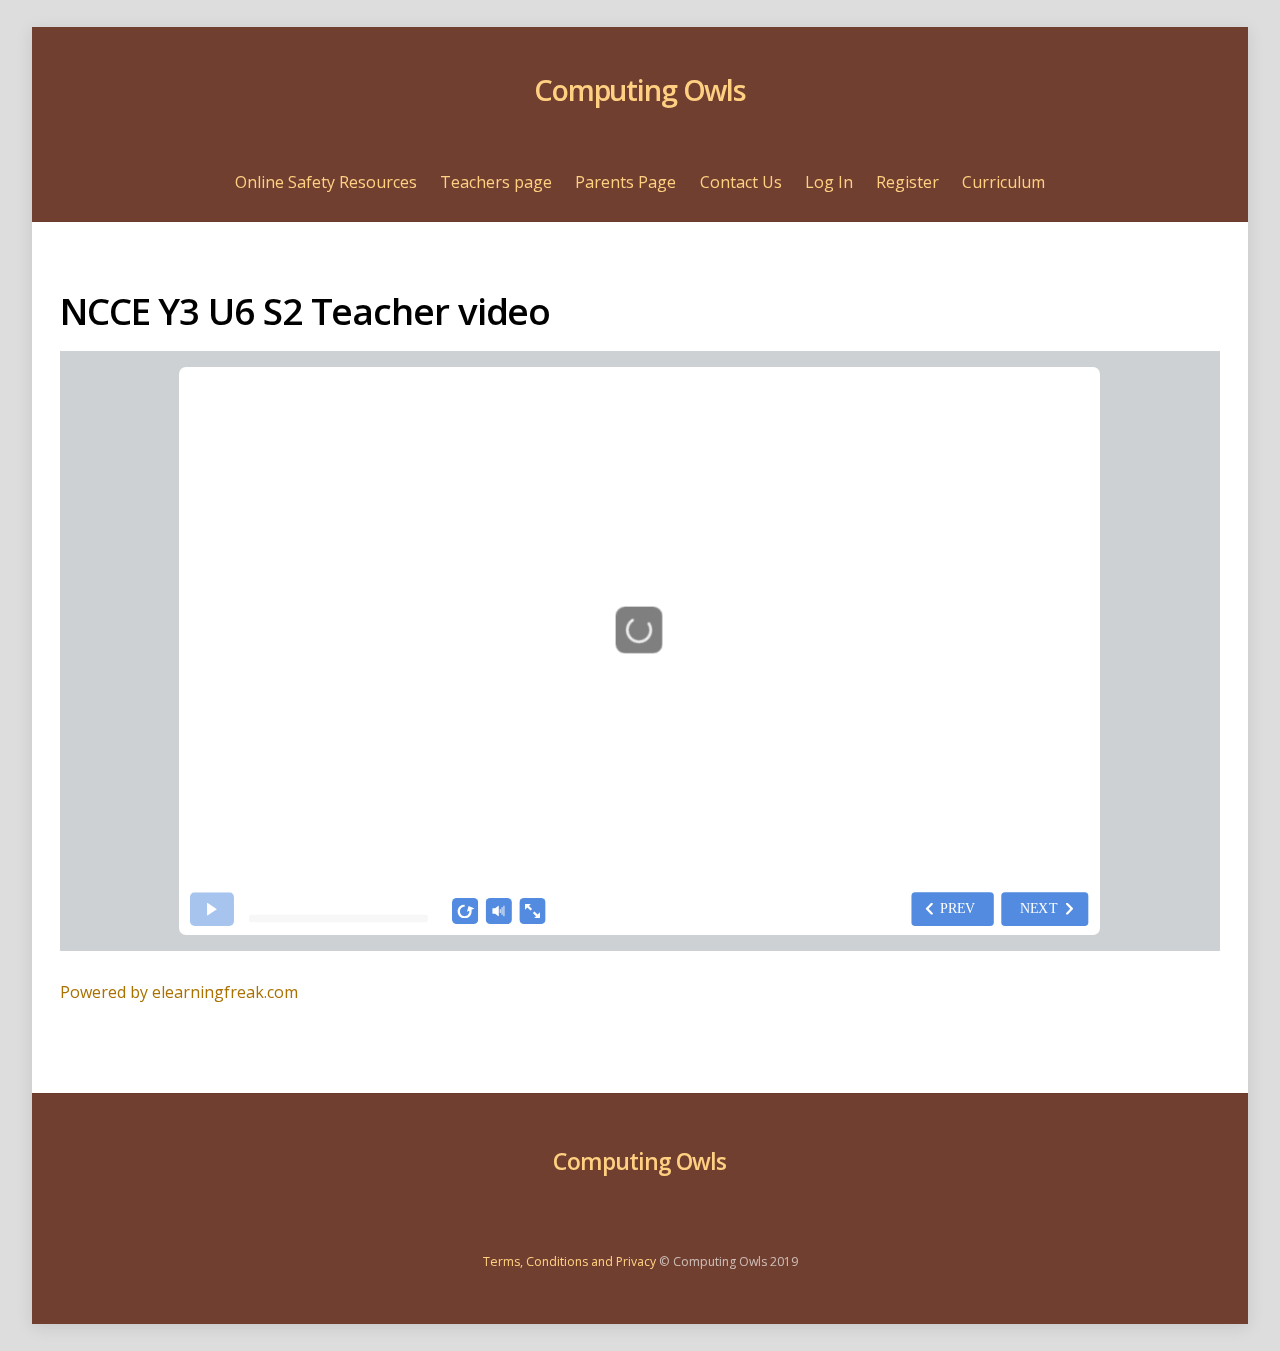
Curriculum (1003, 182)
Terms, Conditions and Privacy (569, 1261)
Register (907, 182)
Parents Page (625, 182)
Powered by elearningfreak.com (179, 992)
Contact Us (741, 182)
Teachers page (496, 182)
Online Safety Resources (326, 182)
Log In (829, 182)
